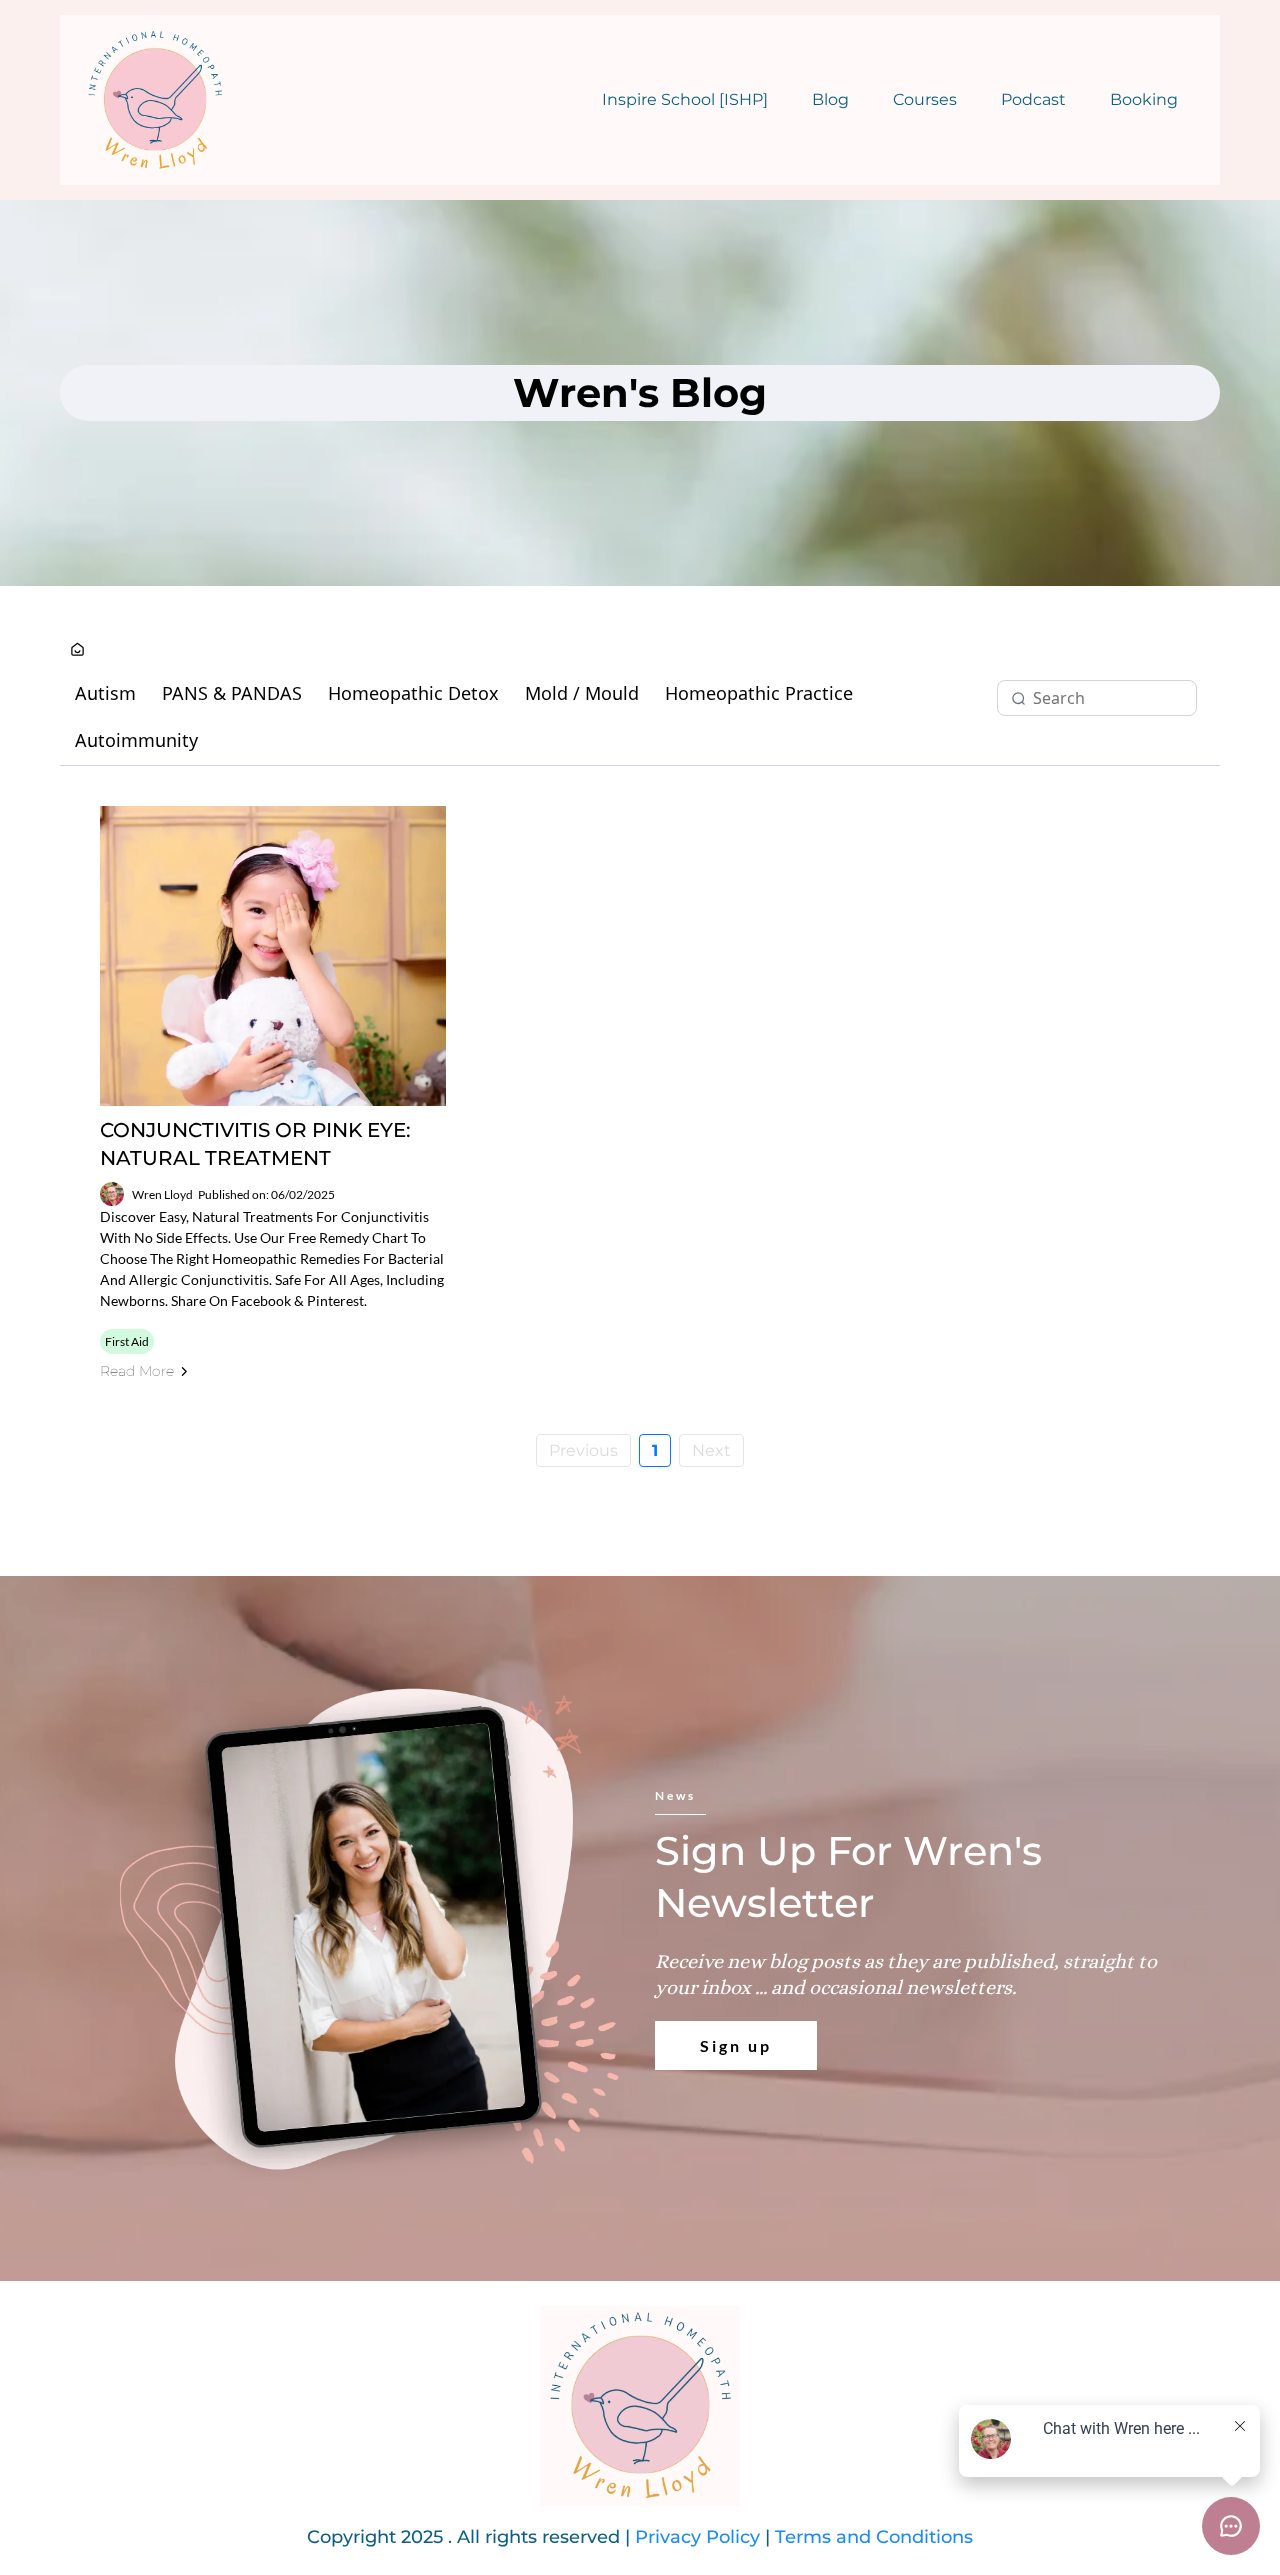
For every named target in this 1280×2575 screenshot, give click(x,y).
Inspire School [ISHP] (685, 99)
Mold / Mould (582, 693)
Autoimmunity (136, 740)
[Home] (77, 650)
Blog (830, 99)
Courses (925, 99)
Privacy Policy (697, 2537)
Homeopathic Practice (759, 693)
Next (711, 1450)
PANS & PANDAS (232, 693)
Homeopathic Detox (413, 693)
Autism (105, 693)
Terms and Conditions (874, 2537)
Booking (1144, 99)
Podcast (1033, 99)
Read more (137, 1371)
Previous (583, 1450)
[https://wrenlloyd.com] (155, 100)
